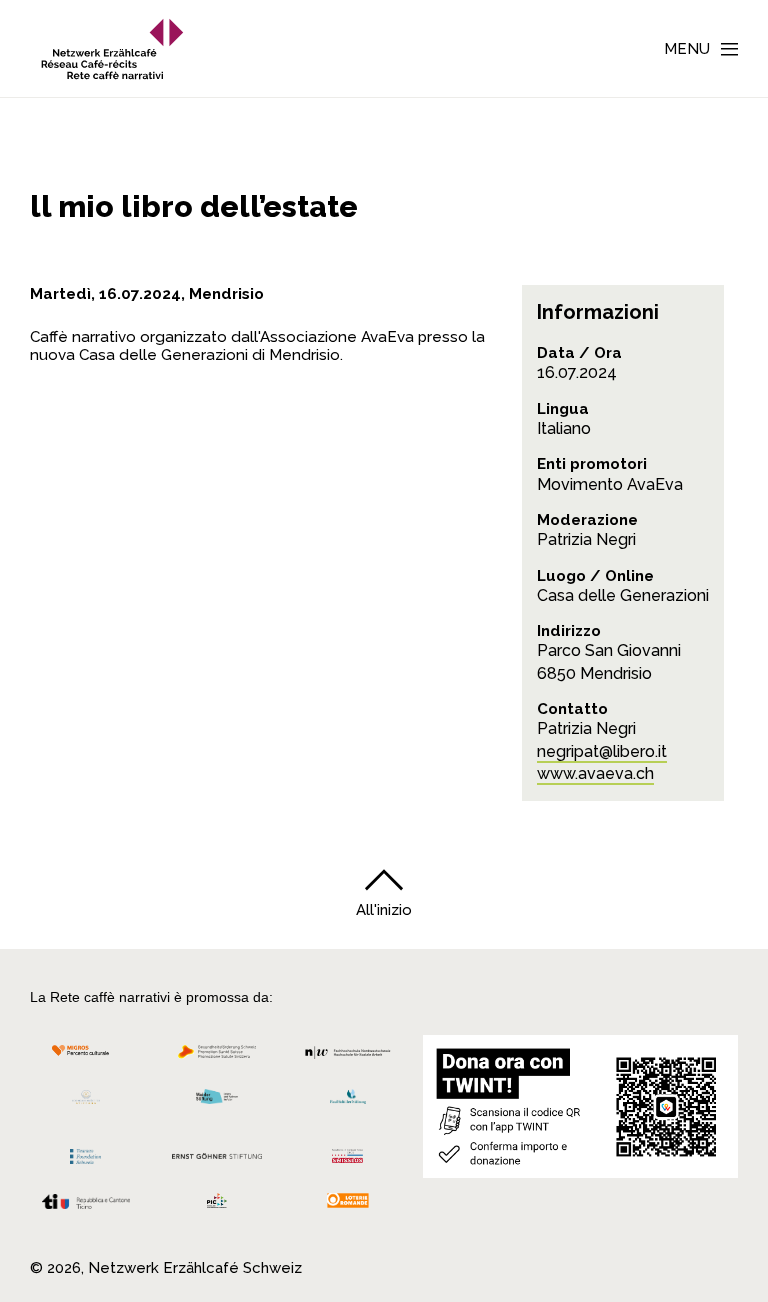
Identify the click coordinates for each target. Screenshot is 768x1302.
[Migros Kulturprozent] (86, 1057)
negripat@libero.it (602, 751)
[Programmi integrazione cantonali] (217, 1205)
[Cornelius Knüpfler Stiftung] (86, 1102)
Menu (687, 49)
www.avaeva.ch (595, 773)
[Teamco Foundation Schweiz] (86, 1154)
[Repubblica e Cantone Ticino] (86, 1206)
